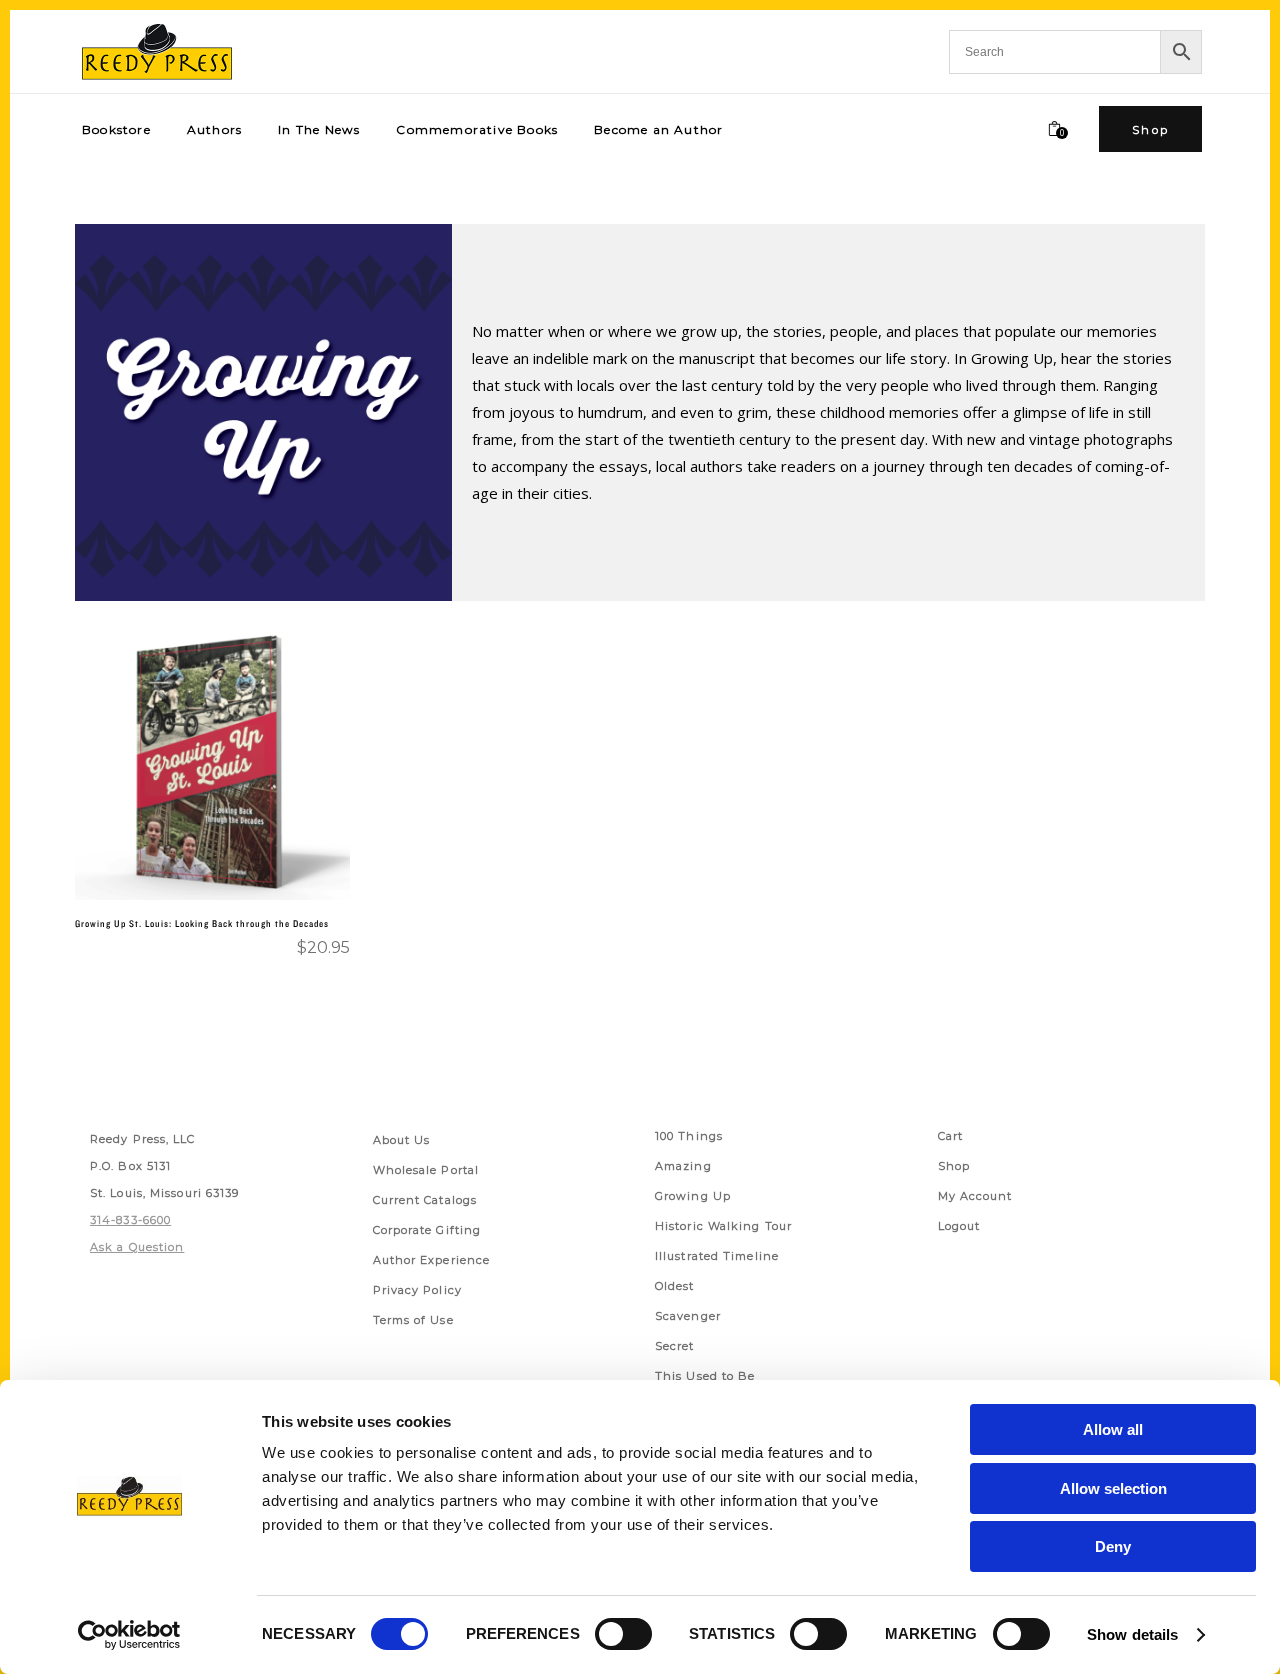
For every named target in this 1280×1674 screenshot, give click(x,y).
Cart (950, 1136)
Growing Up (693, 1196)
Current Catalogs (425, 1200)
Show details (1132, 1634)
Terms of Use (413, 1320)
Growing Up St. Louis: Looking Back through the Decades (202, 923)
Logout (959, 1226)
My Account (975, 1196)
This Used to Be (705, 1376)
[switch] (623, 1634)
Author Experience (432, 1260)
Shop (954, 1166)
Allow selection (1113, 1488)
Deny (1113, 1546)
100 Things (689, 1136)
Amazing (683, 1166)
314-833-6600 (130, 1220)
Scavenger (688, 1316)
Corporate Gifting (427, 1230)
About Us (402, 1140)
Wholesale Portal (426, 1170)
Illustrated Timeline (717, 1256)
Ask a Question (137, 1247)
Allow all (1113, 1429)
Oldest (675, 1286)
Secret (675, 1346)
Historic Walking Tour (723, 1226)
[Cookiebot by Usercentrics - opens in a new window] (129, 1635)
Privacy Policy (417, 1290)
